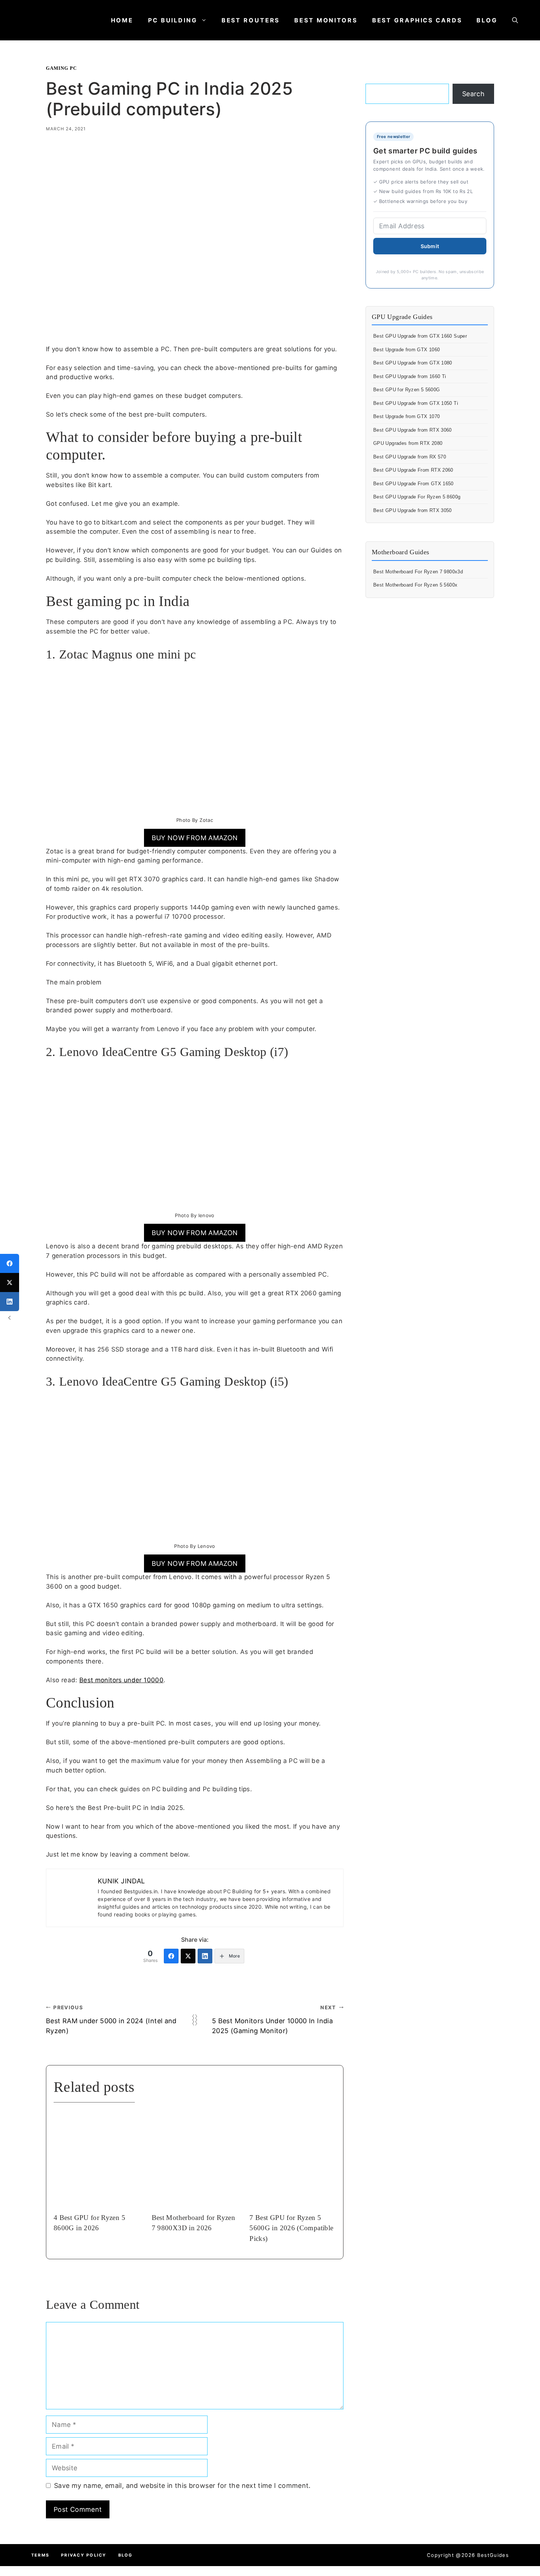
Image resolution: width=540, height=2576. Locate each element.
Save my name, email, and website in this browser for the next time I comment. (182, 2486)
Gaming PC (61, 68)
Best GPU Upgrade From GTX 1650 (413, 484)
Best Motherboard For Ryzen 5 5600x (415, 585)
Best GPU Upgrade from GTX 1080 (413, 363)
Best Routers (251, 20)
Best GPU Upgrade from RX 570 (410, 457)
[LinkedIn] (205, 1956)
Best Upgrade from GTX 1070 (406, 416)
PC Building (173, 20)
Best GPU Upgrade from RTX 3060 (413, 430)
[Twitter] (188, 1956)
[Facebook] (171, 1956)
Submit (430, 246)
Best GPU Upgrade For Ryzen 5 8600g (417, 497)
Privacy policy (84, 2555)
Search (473, 94)
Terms (40, 2555)
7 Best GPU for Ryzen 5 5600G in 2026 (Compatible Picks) (291, 2228)
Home (122, 20)
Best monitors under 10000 (121, 1680)
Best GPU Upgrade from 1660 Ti (410, 376)
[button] (515, 20)
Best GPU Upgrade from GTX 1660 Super (420, 336)
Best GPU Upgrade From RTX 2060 (413, 470)
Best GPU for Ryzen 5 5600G (406, 390)
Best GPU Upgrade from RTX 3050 (413, 510)
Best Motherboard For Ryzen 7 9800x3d (418, 572)
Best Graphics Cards (417, 20)
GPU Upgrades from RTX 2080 (408, 443)
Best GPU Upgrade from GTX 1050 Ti (416, 403)
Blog (487, 20)
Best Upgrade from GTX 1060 (406, 350)
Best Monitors (326, 20)
